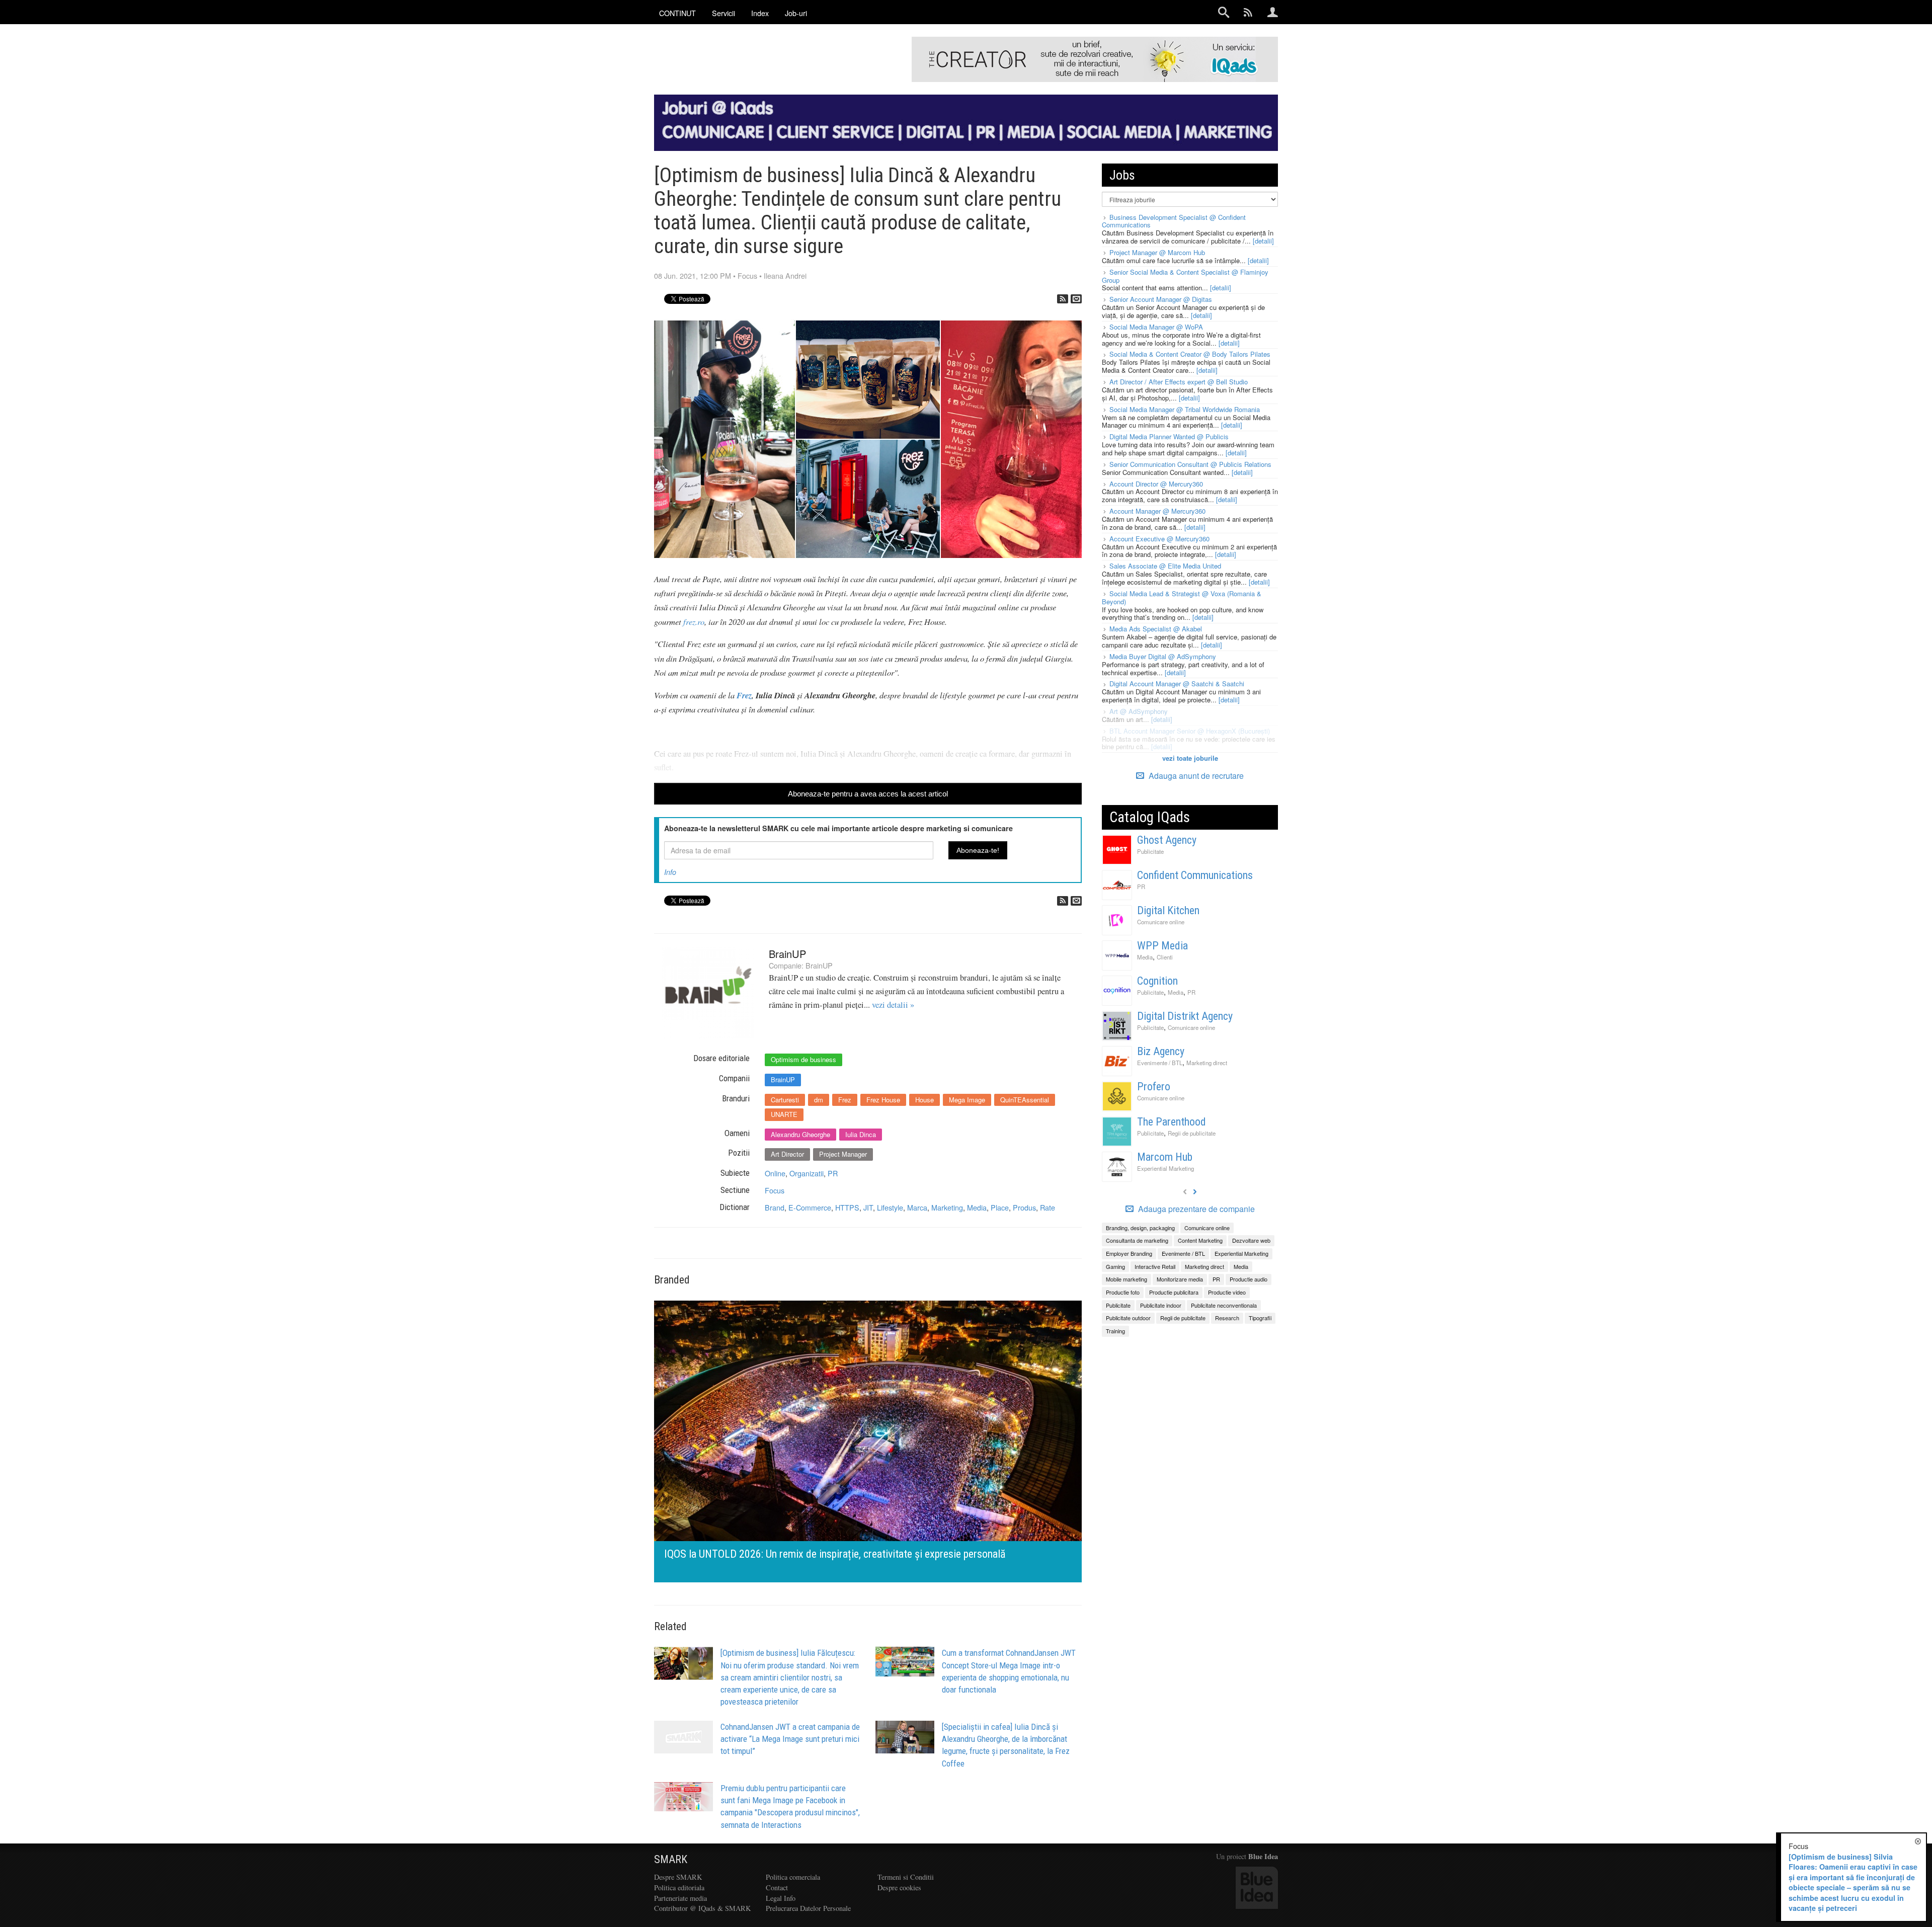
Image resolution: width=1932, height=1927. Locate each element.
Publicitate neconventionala (1224, 1305)
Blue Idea (1263, 1856)
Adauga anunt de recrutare (1195, 776)
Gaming (1115, 1266)
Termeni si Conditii (906, 1877)
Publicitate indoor (1161, 1305)
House (924, 1100)
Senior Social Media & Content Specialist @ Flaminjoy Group (1185, 276)
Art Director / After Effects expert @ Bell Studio (1179, 382)
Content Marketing (1200, 1240)
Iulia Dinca (861, 1134)
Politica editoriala (679, 1888)
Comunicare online (1161, 922)
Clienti (1165, 957)
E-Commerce (810, 1207)
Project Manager (843, 1154)
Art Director (787, 1154)
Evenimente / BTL (1160, 1063)
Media (977, 1207)
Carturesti (785, 1100)
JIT (868, 1207)
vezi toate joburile (1190, 758)
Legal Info (781, 1898)
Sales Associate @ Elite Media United (1165, 566)
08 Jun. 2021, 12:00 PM (693, 275)
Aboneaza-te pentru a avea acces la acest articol (868, 794)
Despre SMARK (678, 1877)
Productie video (1227, 1292)
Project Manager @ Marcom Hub (1157, 252)
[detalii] (1263, 241)
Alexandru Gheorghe (800, 1134)
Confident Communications (1195, 875)
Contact (777, 1888)
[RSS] (1063, 299)
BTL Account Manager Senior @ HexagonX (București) (1190, 731)
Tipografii (1260, 1318)
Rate (1048, 1207)
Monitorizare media (1180, 1279)
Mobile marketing (1126, 1279)
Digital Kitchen (1168, 910)
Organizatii (807, 1173)
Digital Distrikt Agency (1185, 1016)
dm (819, 1100)
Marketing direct (1207, 1063)
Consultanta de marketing (1137, 1240)
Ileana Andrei (785, 275)
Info (670, 872)
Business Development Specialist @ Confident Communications (1174, 221)
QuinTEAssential (1025, 1100)
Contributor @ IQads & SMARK (702, 1908)
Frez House (883, 1100)
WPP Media (1162, 946)
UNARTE (784, 1114)
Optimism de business (803, 1059)
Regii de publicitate (1192, 1133)
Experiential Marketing (1165, 1168)
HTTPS (847, 1207)
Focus (747, 275)
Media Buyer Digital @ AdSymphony (1163, 656)
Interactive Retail (1155, 1266)
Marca (917, 1207)
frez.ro (694, 621)
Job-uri (796, 13)
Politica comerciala (793, 1877)
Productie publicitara (1174, 1292)
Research (1227, 1318)
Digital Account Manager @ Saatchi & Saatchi (1177, 684)
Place (1000, 1207)
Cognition (1157, 981)
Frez (744, 695)
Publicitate (1150, 851)
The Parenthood (1172, 1122)
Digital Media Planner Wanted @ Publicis (1169, 436)
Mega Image (967, 1100)
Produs (1024, 1207)
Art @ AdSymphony (1139, 711)
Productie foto (1123, 1292)
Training (1115, 1331)
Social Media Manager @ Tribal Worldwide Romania (1185, 409)
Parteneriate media (680, 1898)
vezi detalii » (893, 1005)
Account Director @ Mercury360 (1156, 484)
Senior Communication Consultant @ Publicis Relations (1190, 464)
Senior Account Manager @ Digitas (1161, 299)
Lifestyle (890, 1207)
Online (775, 1173)
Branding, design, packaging (1140, 1228)
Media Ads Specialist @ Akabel (1156, 629)
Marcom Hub (1165, 1157)
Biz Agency (1161, 1051)
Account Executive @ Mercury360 (1159, 539)
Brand (775, 1207)
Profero (1154, 1087)
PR (833, 1173)
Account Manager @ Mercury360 (1157, 511)
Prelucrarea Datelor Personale (808, 1908)
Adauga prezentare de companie (1195, 1209)
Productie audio (1249, 1279)
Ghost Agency (1167, 840)
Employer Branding (1129, 1253)
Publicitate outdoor (1128, 1318)
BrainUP (787, 954)
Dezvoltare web (1251, 1240)
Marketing (947, 1207)
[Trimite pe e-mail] (1076, 299)
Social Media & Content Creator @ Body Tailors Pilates (1190, 354)
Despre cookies (899, 1888)
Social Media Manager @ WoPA (1156, 327)
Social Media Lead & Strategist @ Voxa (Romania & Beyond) (1182, 597)
